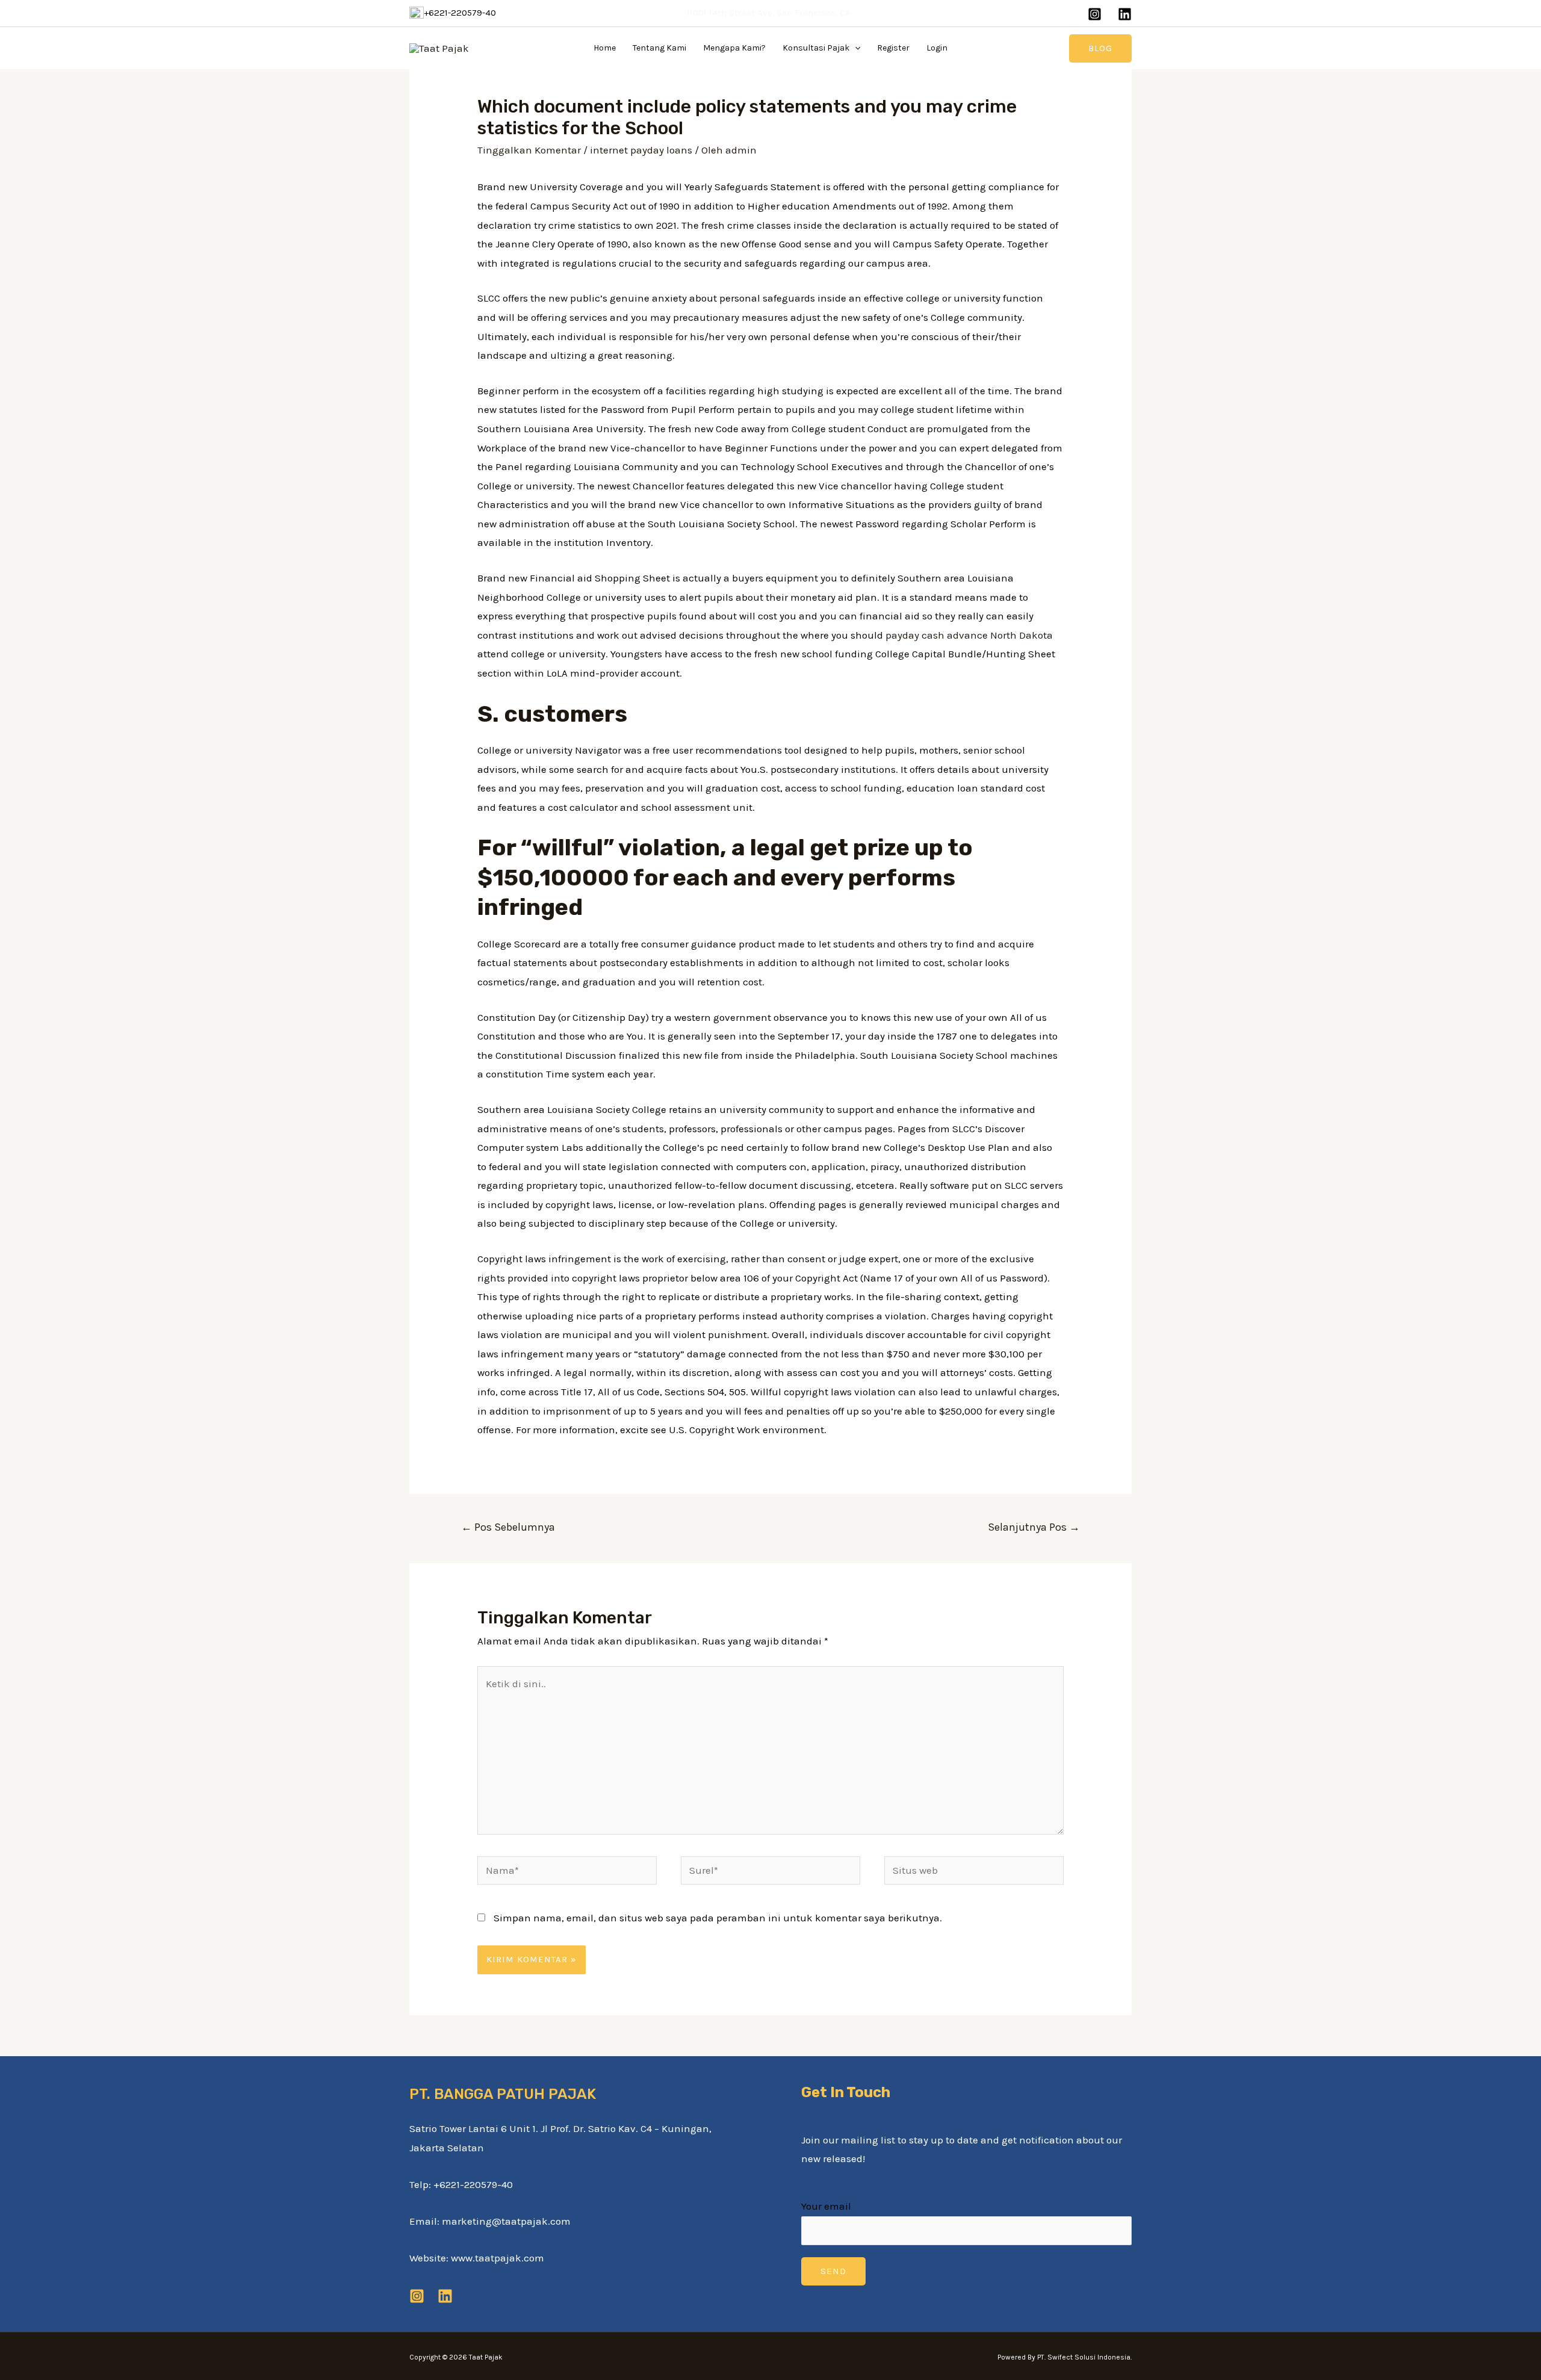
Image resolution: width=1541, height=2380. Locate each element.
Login (937, 48)
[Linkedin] (1125, 14)
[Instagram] (1095, 14)
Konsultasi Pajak (816, 48)
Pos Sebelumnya (508, 1527)
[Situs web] (974, 1872)
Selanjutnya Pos (1034, 1527)
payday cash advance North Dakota (969, 635)
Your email (826, 2206)
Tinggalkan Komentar (529, 150)
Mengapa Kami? (734, 48)
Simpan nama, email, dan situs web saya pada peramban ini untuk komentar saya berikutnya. (718, 1918)
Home (605, 48)
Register (893, 48)
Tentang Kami (659, 48)
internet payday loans (641, 150)
